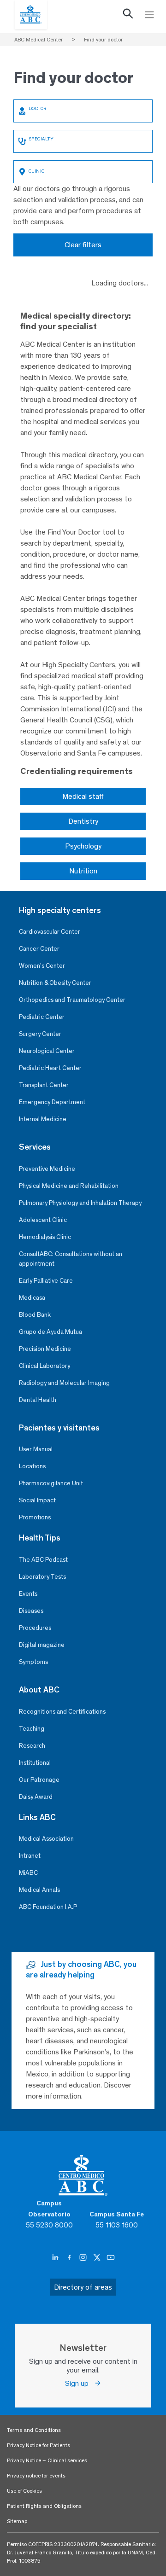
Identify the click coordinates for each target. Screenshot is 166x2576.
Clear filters (83, 245)
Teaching (32, 1729)
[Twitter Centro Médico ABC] (98, 2257)
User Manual (36, 1449)
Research (32, 1746)
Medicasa (32, 1298)
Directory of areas (83, 2287)
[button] (128, 16)
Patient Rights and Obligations (44, 2506)
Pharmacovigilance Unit (51, 1483)
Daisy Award (36, 1797)
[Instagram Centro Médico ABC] (84, 2257)
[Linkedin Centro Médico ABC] (56, 2257)
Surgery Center (40, 1034)
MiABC (28, 1873)
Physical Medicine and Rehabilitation (69, 1186)
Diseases (31, 1611)
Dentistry (83, 821)
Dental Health (38, 1400)
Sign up (80, 2383)
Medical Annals (39, 1890)
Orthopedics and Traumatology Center (72, 1000)
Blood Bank (35, 1315)
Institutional (35, 1763)
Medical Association (46, 1839)
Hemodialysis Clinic (45, 1237)
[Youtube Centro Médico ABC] (111, 2257)
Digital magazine (42, 1645)
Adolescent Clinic (43, 1220)
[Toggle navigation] (149, 15)
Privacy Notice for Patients (39, 2445)
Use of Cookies (24, 2491)
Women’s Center (42, 966)
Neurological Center (47, 1051)
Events (28, 1594)
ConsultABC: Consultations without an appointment (71, 1259)
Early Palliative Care (46, 1281)
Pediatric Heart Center (50, 1068)
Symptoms (33, 1662)
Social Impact (37, 1500)
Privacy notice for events (36, 2476)
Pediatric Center (42, 1017)
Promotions (35, 1517)
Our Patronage (39, 1780)
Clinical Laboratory (44, 1366)
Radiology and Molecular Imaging (64, 1383)
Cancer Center (39, 949)
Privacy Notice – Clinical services (47, 2460)
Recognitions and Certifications (62, 1712)
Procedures (35, 1628)
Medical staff (83, 796)
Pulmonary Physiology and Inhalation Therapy (80, 1203)
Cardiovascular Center (50, 932)
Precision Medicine (45, 1349)
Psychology (83, 846)
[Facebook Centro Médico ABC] (70, 2257)
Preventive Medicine (47, 1169)
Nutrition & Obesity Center (55, 983)
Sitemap (17, 2521)
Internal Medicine (43, 1119)
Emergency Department (52, 1102)
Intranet (30, 1856)
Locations (32, 1466)
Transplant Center (44, 1085)
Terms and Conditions (34, 2430)
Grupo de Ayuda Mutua (50, 1332)
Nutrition (83, 871)
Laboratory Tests (42, 1577)
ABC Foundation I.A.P (48, 1907)
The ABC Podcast (43, 1560)
